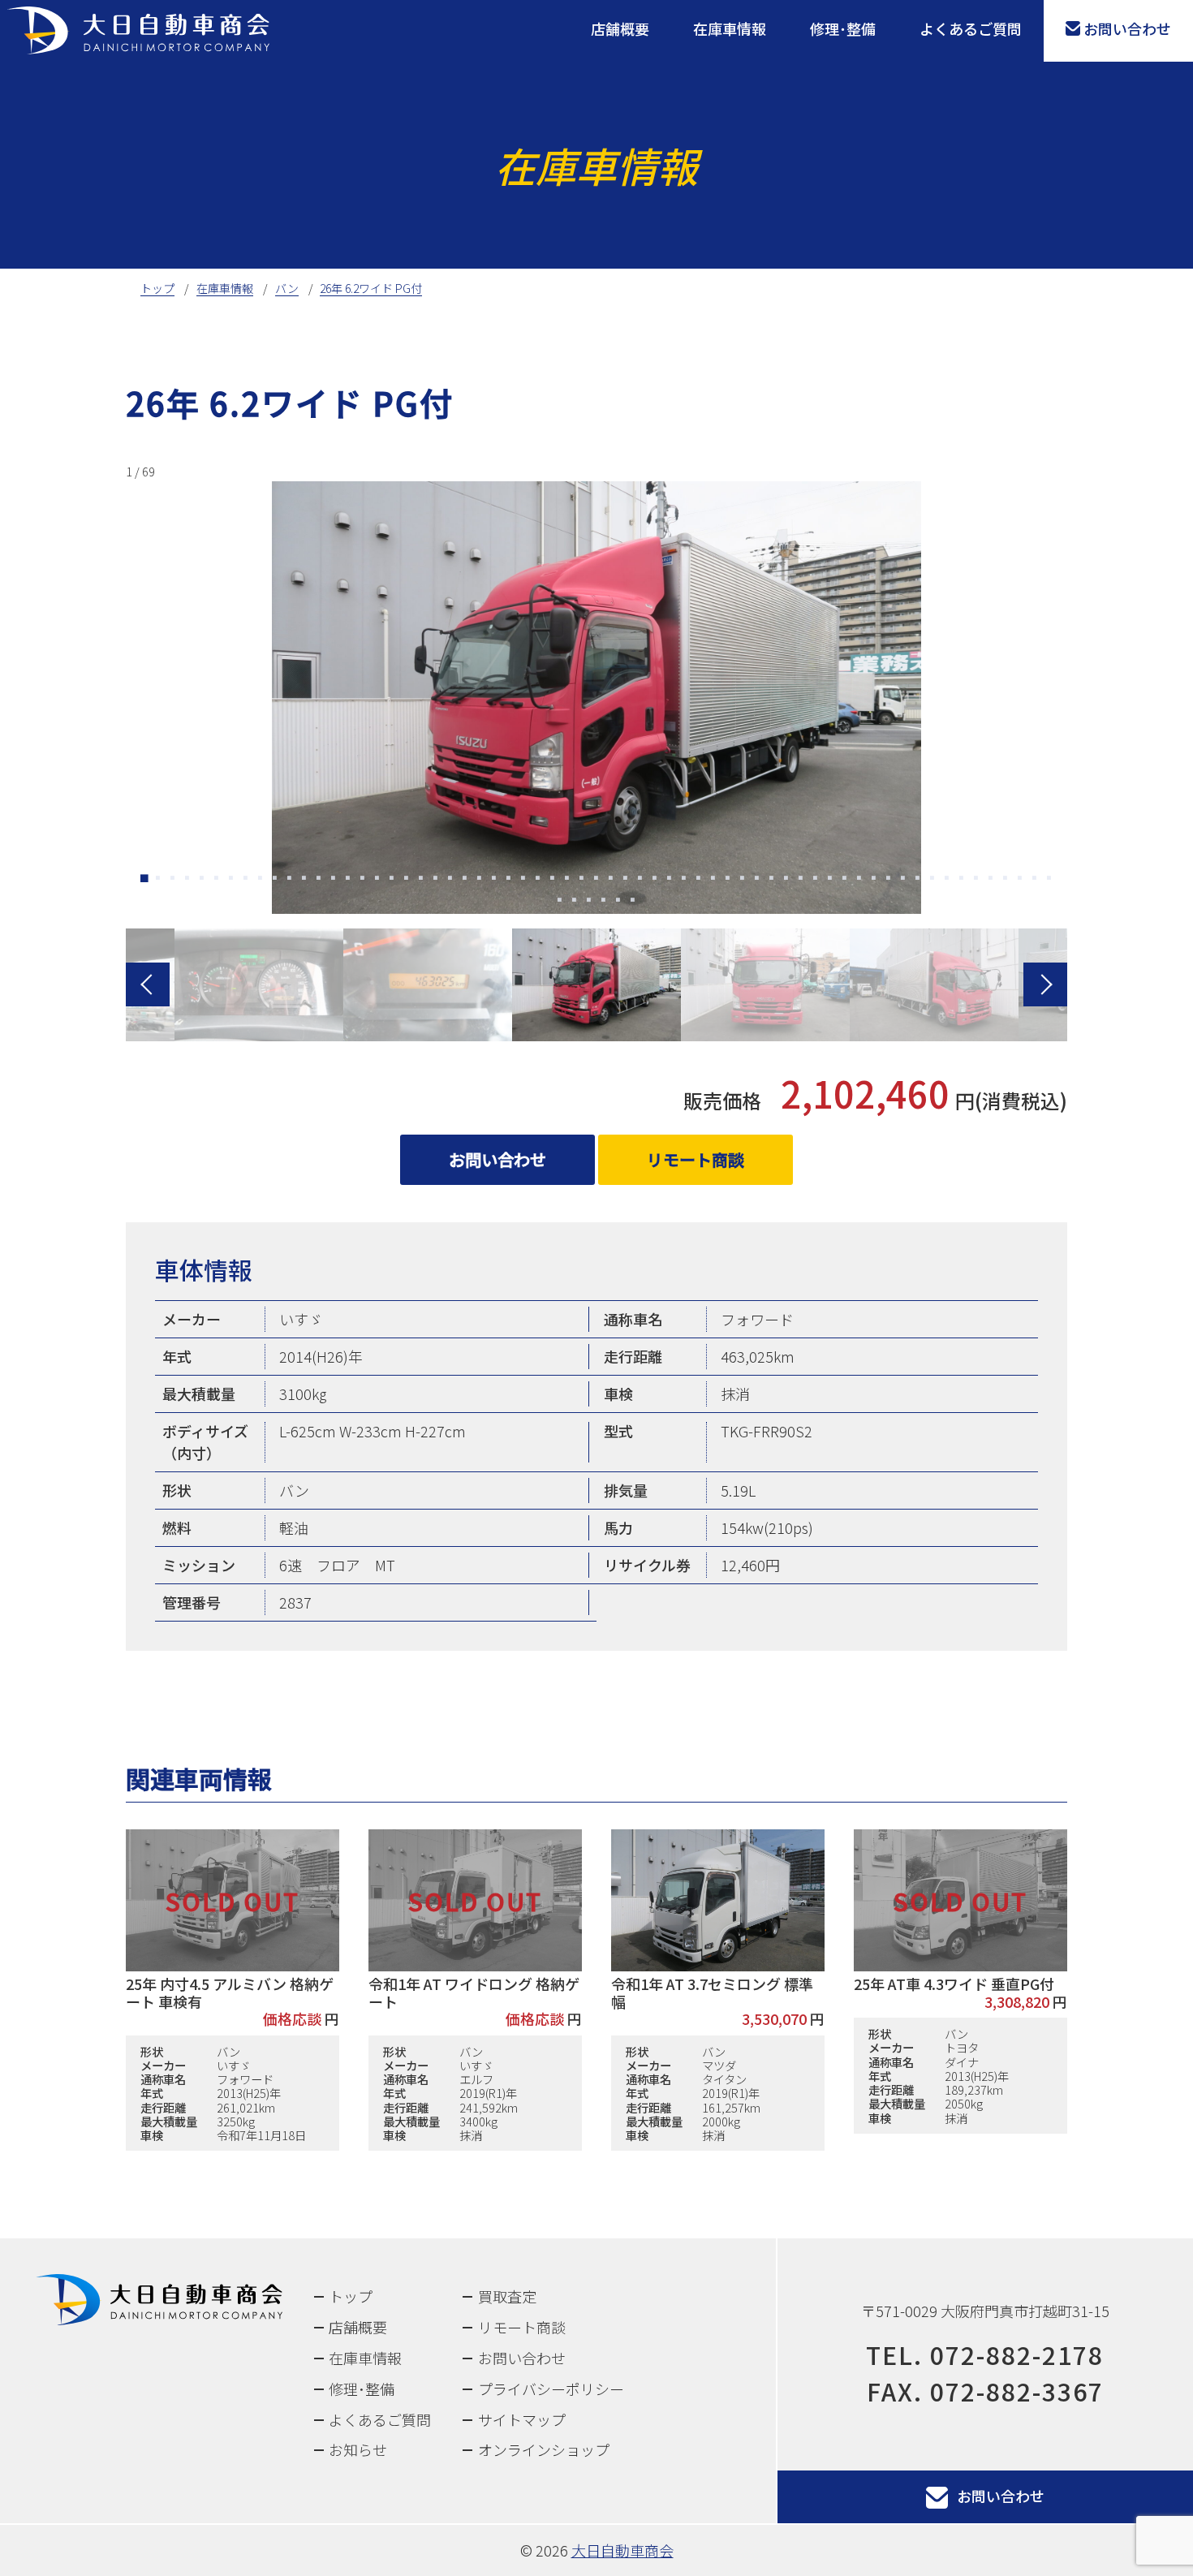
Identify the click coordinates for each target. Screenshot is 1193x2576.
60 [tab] (1006, 880)
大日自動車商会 (622, 2550)
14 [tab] (334, 880)
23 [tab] (465, 880)
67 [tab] (604, 902)
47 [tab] (816, 880)
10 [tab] (275, 880)
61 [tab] (1020, 880)
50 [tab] (859, 880)
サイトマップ (522, 2419)
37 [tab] (670, 880)
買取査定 (507, 2296)
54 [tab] (918, 880)
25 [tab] (494, 880)
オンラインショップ (544, 2449)
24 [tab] (480, 880)
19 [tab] (407, 880)
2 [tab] (158, 880)
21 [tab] (436, 880)
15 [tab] (348, 880)
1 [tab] (144, 880)
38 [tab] (684, 880)
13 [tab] (319, 880)
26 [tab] (509, 880)
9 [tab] (261, 880)
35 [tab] (640, 880)
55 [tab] (932, 880)
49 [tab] (845, 880)
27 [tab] (523, 880)
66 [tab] (589, 902)
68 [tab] (618, 902)
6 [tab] (217, 880)
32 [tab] (596, 880)
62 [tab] (1035, 880)
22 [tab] (450, 880)
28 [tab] (538, 880)
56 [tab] (947, 880)
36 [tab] (655, 880)
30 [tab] (567, 880)
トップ (351, 2296)
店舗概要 (620, 28)
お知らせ (358, 2449)
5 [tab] (202, 880)
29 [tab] (553, 880)
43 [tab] (757, 880)
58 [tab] (976, 880)
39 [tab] (699, 880)
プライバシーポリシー (551, 2389)
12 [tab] (304, 880)
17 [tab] (377, 880)
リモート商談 (696, 1159)
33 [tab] (611, 880)
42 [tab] (743, 880)
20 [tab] (421, 880)
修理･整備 (843, 28)
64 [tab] (560, 902)
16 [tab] (363, 880)
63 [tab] (1049, 880)
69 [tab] (633, 902)
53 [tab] (903, 880)
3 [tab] (173, 880)
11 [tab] (290, 880)
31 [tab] (582, 880)
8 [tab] (246, 880)
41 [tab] (728, 880)
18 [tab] (392, 880)
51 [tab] (874, 880)
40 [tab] (713, 880)
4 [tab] (187, 880)
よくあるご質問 (971, 28)
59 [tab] (991, 880)
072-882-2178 (1017, 2354)
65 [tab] (575, 902)
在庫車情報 (730, 28)
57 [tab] (962, 880)
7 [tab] (231, 880)
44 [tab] (772, 880)
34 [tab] (626, 880)
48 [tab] (830, 880)
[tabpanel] (596, 687)
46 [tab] (801, 880)
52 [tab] (889, 880)
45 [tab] (786, 880)
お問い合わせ (1127, 28)
